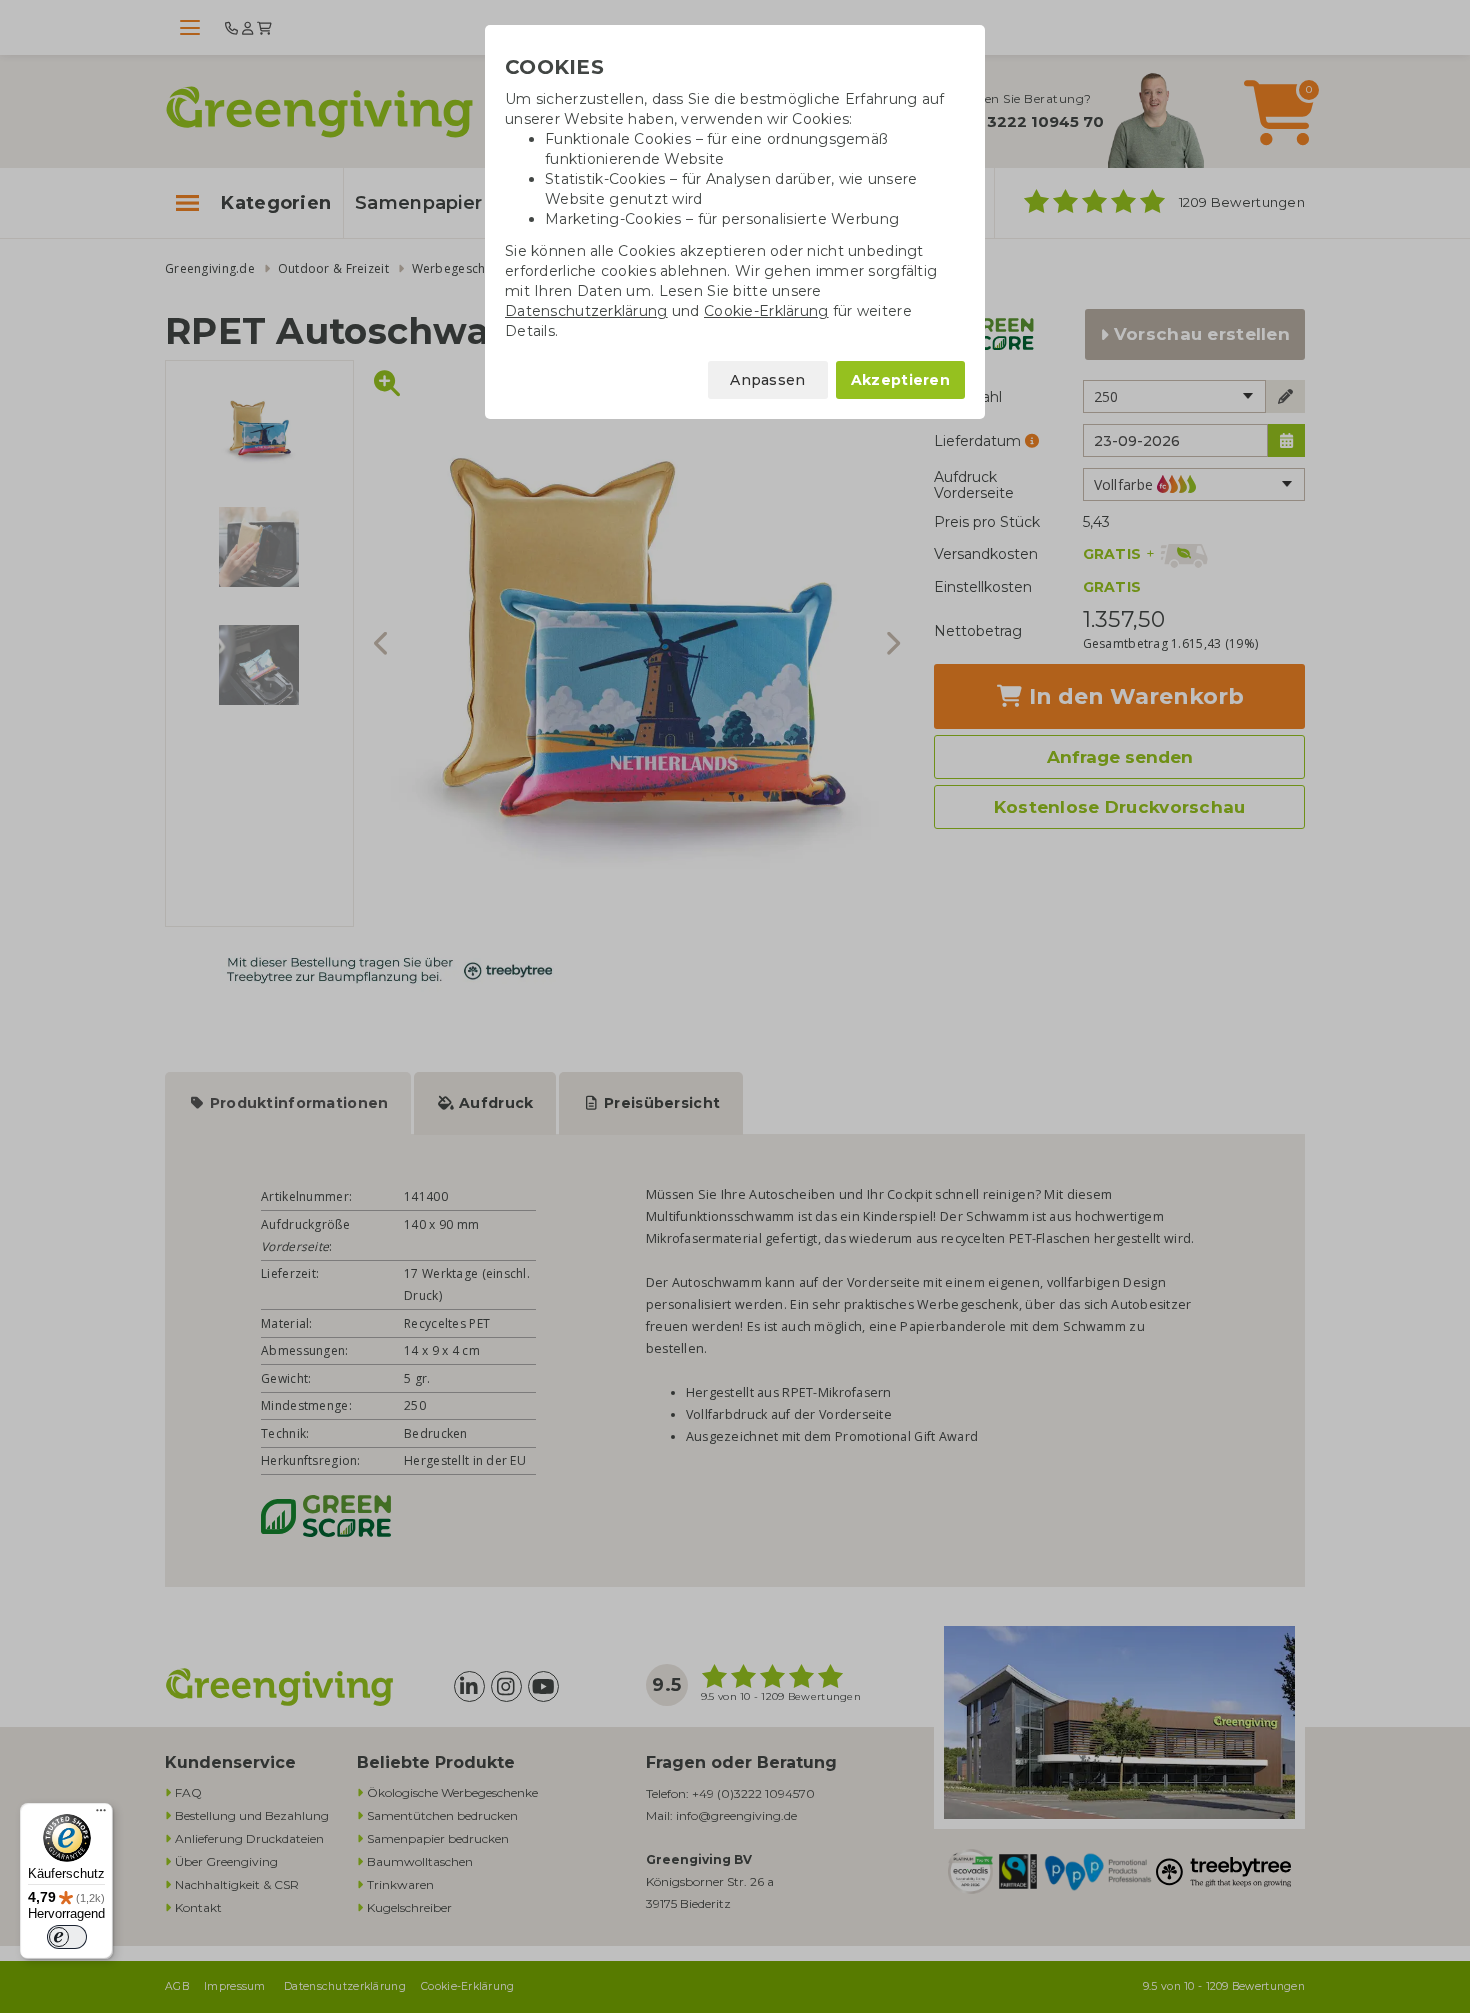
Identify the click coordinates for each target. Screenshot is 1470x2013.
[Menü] (101, 1815)
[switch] (67, 1937)
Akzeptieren (900, 380)
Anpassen (767, 380)
